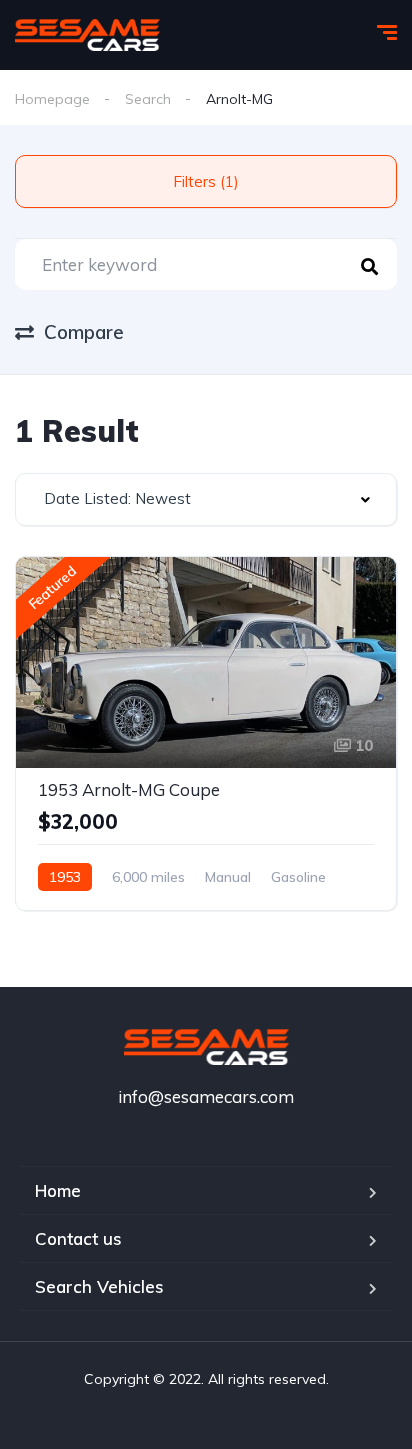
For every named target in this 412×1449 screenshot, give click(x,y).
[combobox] (206, 499)
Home (58, 1190)
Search (148, 99)
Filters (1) (206, 181)
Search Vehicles (99, 1286)
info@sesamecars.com (206, 1096)
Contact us (78, 1238)
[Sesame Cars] (87, 35)
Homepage (52, 99)
